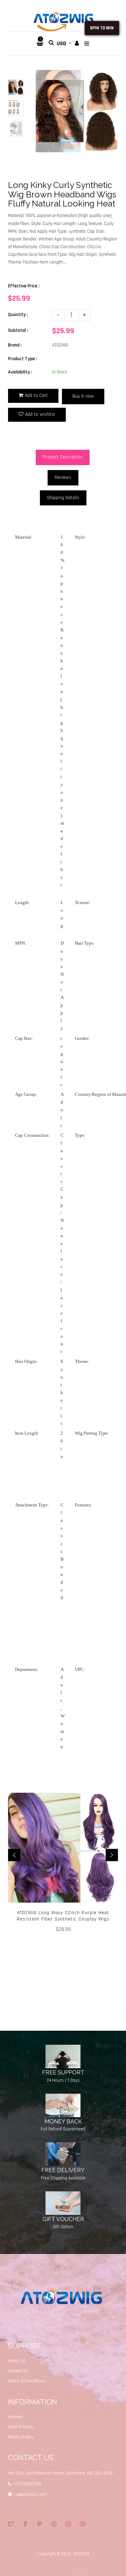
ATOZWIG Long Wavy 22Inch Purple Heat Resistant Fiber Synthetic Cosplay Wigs (63, 1916)
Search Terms (21, 2427)
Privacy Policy (21, 2437)
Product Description (63, 457)
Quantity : (18, 315)
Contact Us (19, 2371)
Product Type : (23, 359)
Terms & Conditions (27, 2381)
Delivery (15, 2417)
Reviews (63, 477)
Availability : (20, 372)
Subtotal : (18, 330)
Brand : (15, 345)
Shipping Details (63, 498)
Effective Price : (24, 286)
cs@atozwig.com (30, 2494)
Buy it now (83, 396)
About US (17, 2361)
